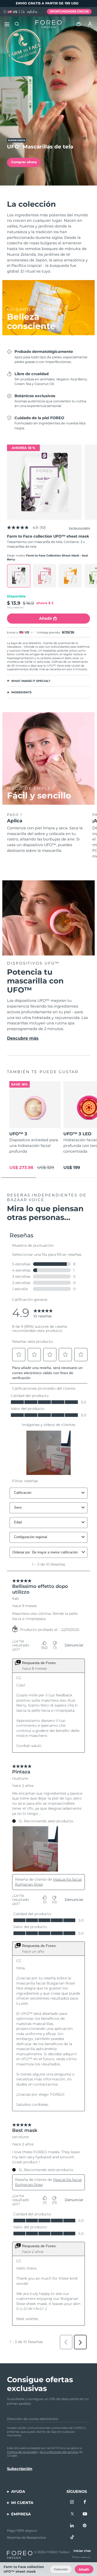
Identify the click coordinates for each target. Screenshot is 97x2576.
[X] (72, 2514)
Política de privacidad (22, 2452)
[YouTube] (85, 2514)
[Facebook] (85, 2502)
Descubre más (23, 1038)
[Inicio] (48, 24)
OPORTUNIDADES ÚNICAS (69, 11)
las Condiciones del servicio (59, 2452)
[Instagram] (72, 2502)
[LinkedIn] (72, 2526)
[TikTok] (72, 2537)
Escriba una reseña (79, 528)
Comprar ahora (24, 162)
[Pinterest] (85, 2526)
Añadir (84, 2569)
